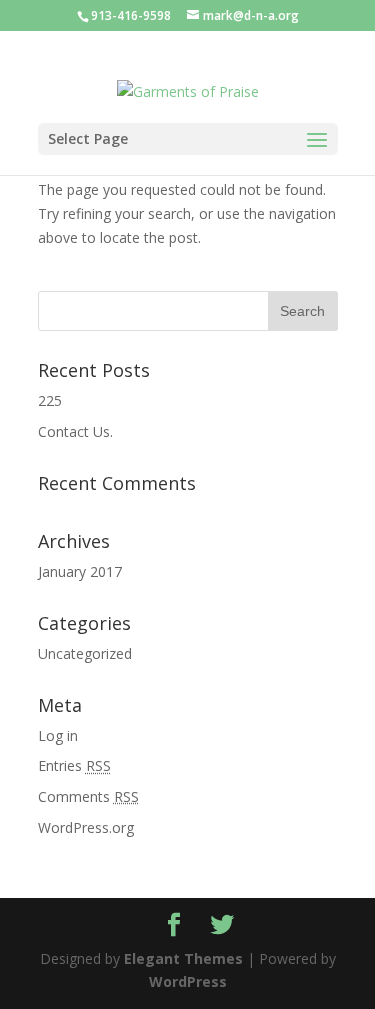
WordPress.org (86, 827)
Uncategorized (85, 653)
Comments (88, 796)
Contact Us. (75, 431)
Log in (58, 735)
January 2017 (80, 571)
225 (50, 400)
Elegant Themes (183, 958)
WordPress (188, 981)
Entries (74, 765)
